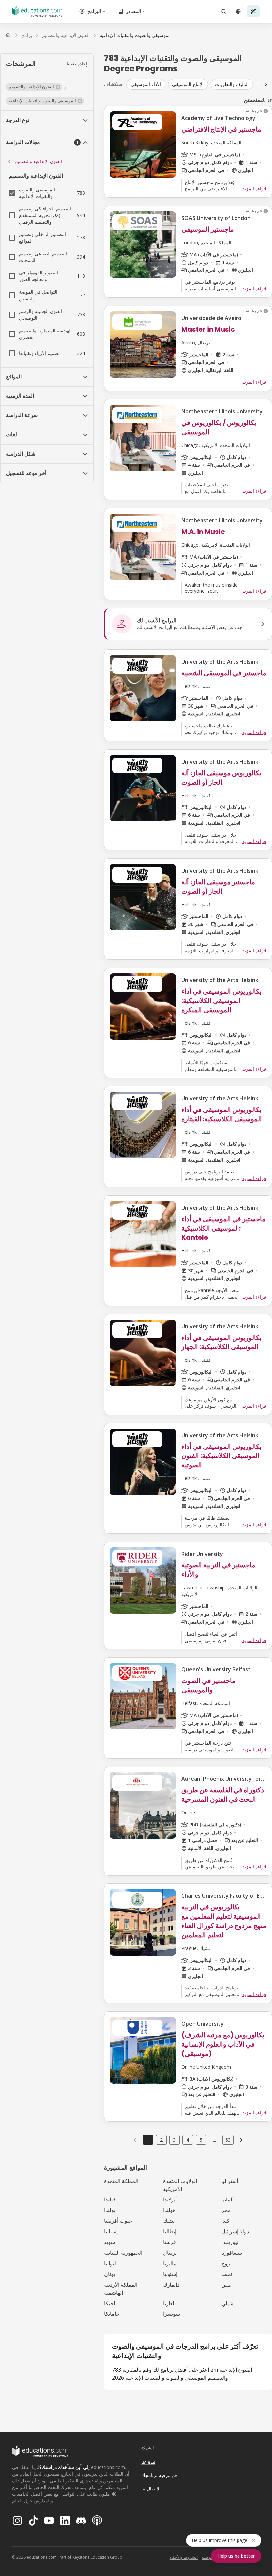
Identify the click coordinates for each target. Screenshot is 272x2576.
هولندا (169, 2210)
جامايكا (112, 2314)
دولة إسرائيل (235, 2231)
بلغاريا (169, 2303)
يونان (110, 2274)
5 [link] (201, 2140)
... (214, 2140)
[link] (135, 35)
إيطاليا (170, 2231)
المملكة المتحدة (121, 2181)
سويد (110, 2242)
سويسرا (171, 2314)
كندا (225, 2221)
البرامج (94, 11)
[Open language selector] (238, 11)
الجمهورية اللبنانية (123, 2253)
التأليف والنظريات (232, 84)
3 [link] (174, 2140)
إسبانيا (111, 2231)
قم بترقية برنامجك (159, 2475)
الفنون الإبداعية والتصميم (38, 161)
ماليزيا (170, 2263)
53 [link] (228, 2140)
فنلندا (110, 2200)
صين (226, 2285)
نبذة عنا (148, 2462)
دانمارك (171, 2285)
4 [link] (188, 2140)
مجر (226, 2210)
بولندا (110, 2210)
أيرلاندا (170, 2200)
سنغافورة (232, 2253)
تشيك (169, 2221)
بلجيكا (110, 2303)
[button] (34, 87)
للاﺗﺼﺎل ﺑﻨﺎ (151, 2488)
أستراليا (230, 2181)
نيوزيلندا (230, 2242)
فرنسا (170, 2242)
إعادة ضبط (77, 64)
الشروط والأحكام (183, 2557)
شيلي (227, 2303)
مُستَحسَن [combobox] (254, 100)
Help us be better (236, 2556)
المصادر (134, 11)
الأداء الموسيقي (146, 84)
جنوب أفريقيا (118, 2221)
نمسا (227, 2274)
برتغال (170, 2253)
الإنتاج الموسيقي (188, 84)
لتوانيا (110, 2263)
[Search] (224, 11)
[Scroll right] (266, 84)
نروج (226, 2263)
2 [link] (161, 2140)
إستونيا (170, 2274)
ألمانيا (227, 2200)
